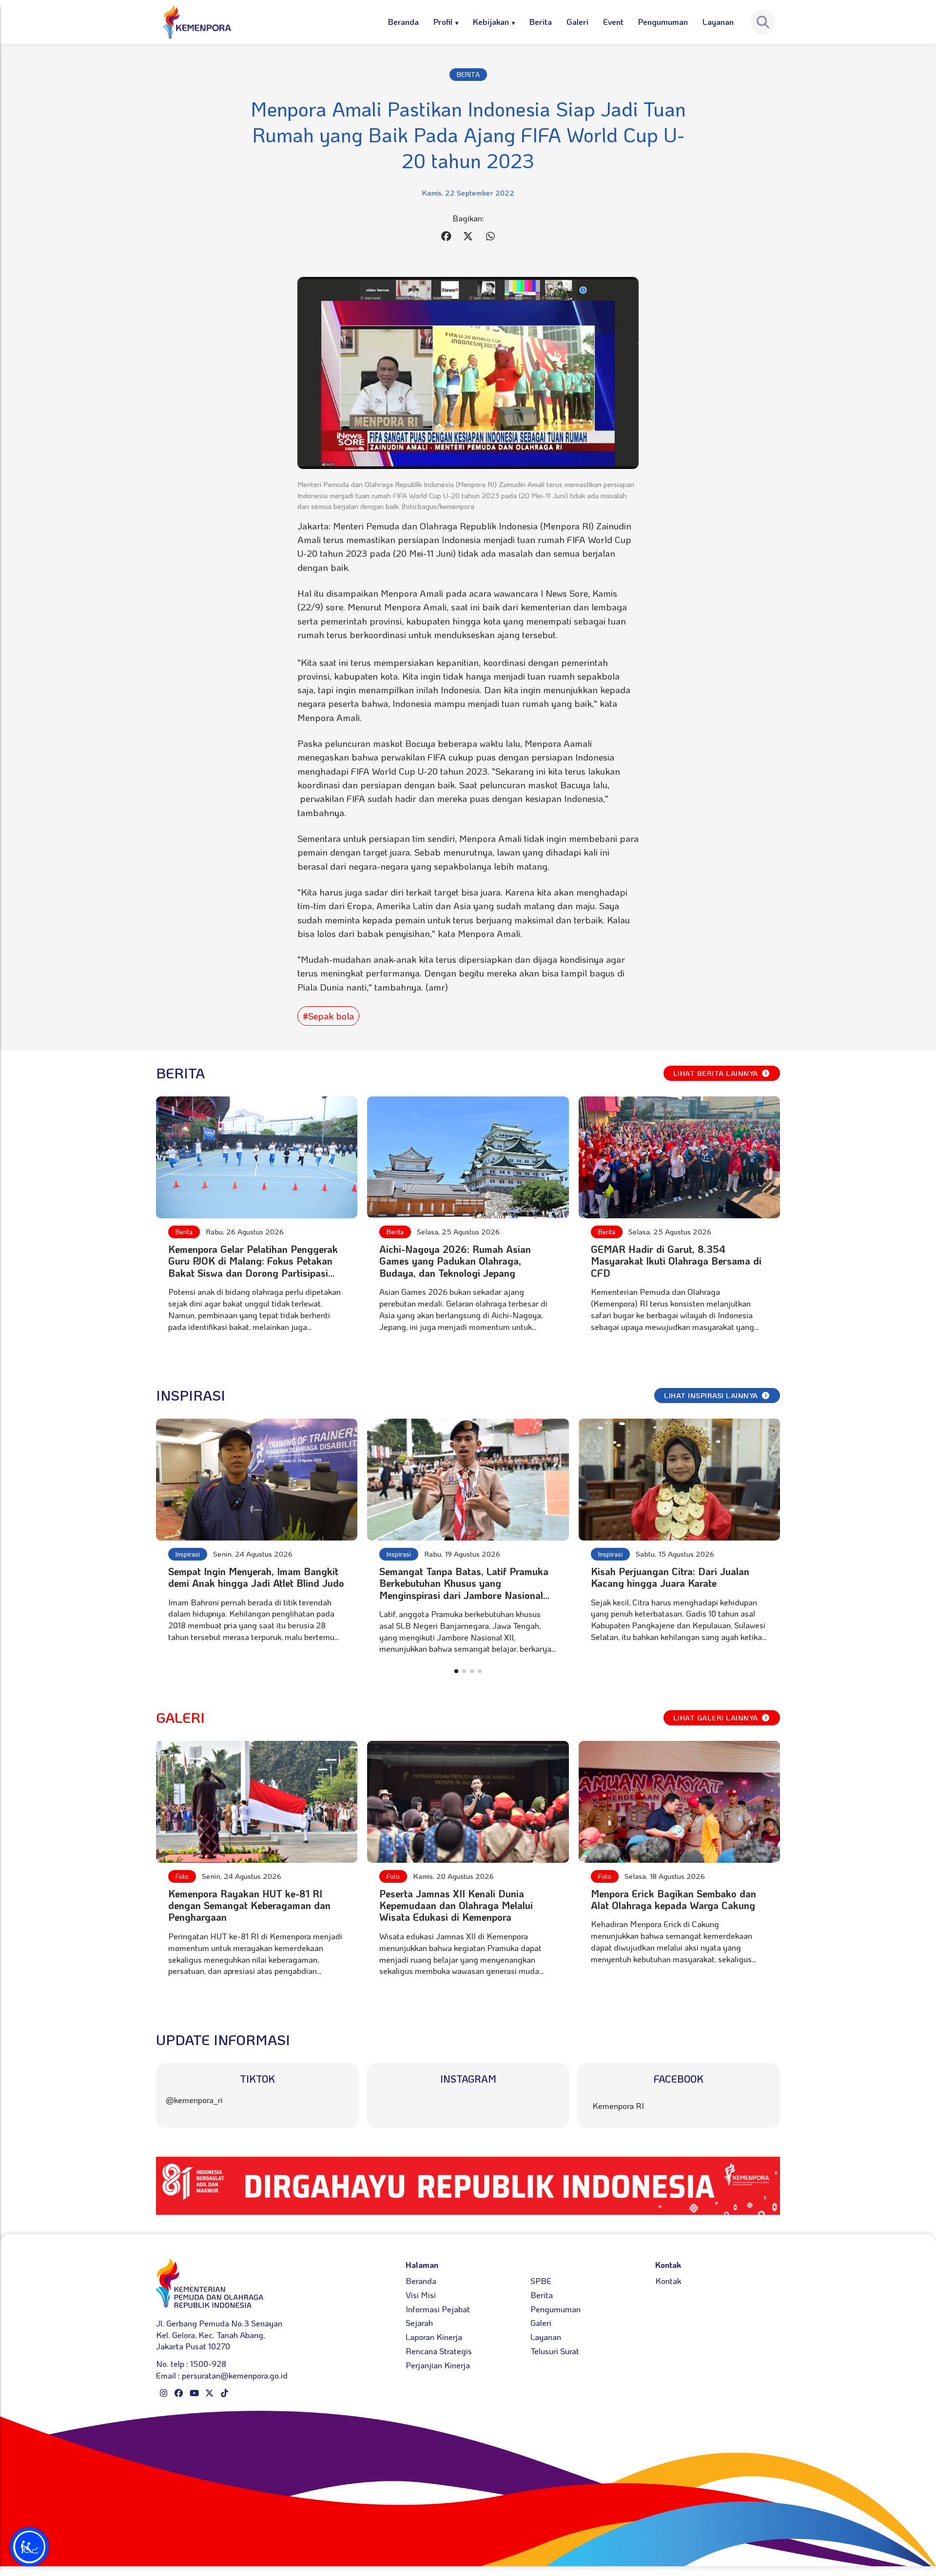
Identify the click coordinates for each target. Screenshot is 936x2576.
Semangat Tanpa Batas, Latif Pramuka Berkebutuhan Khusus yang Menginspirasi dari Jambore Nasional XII (464, 1589)
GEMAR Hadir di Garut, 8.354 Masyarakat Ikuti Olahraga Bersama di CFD (676, 1261)
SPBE (541, 2281)
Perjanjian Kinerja (438, 2365)
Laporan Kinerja (434, 2337)
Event (613, 21)
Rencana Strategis (439, 2351)
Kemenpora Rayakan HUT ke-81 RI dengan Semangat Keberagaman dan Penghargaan (249, 1905)
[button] (456, 1671)
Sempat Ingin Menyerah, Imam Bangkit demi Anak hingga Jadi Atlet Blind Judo (256, 1577)
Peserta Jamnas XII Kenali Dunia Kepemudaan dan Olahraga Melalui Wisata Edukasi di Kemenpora (456, 1905)
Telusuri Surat (555, 2351)
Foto (182, 1876)
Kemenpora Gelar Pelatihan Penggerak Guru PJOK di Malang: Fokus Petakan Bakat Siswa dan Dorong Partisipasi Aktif (253, 1267)
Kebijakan (491, 21)
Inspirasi (188, 1554)
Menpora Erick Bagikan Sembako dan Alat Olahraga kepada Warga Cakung (673, 1899)
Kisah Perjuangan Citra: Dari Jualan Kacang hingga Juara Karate (670, 1577)
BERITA (468, 74)
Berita (541, 21)
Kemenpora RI (618, 2106)
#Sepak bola (328, 1016)
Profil (443, 21)
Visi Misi (421, 2295)
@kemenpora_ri (194, 2100)
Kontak (668, 2281)
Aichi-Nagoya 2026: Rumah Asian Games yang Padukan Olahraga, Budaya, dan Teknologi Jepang (455, 1261)
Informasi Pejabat (438, 2309)
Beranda (403, 21)
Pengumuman (663, 21)
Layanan (718, 21)
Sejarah (419, 2322)
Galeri (577, 21)
